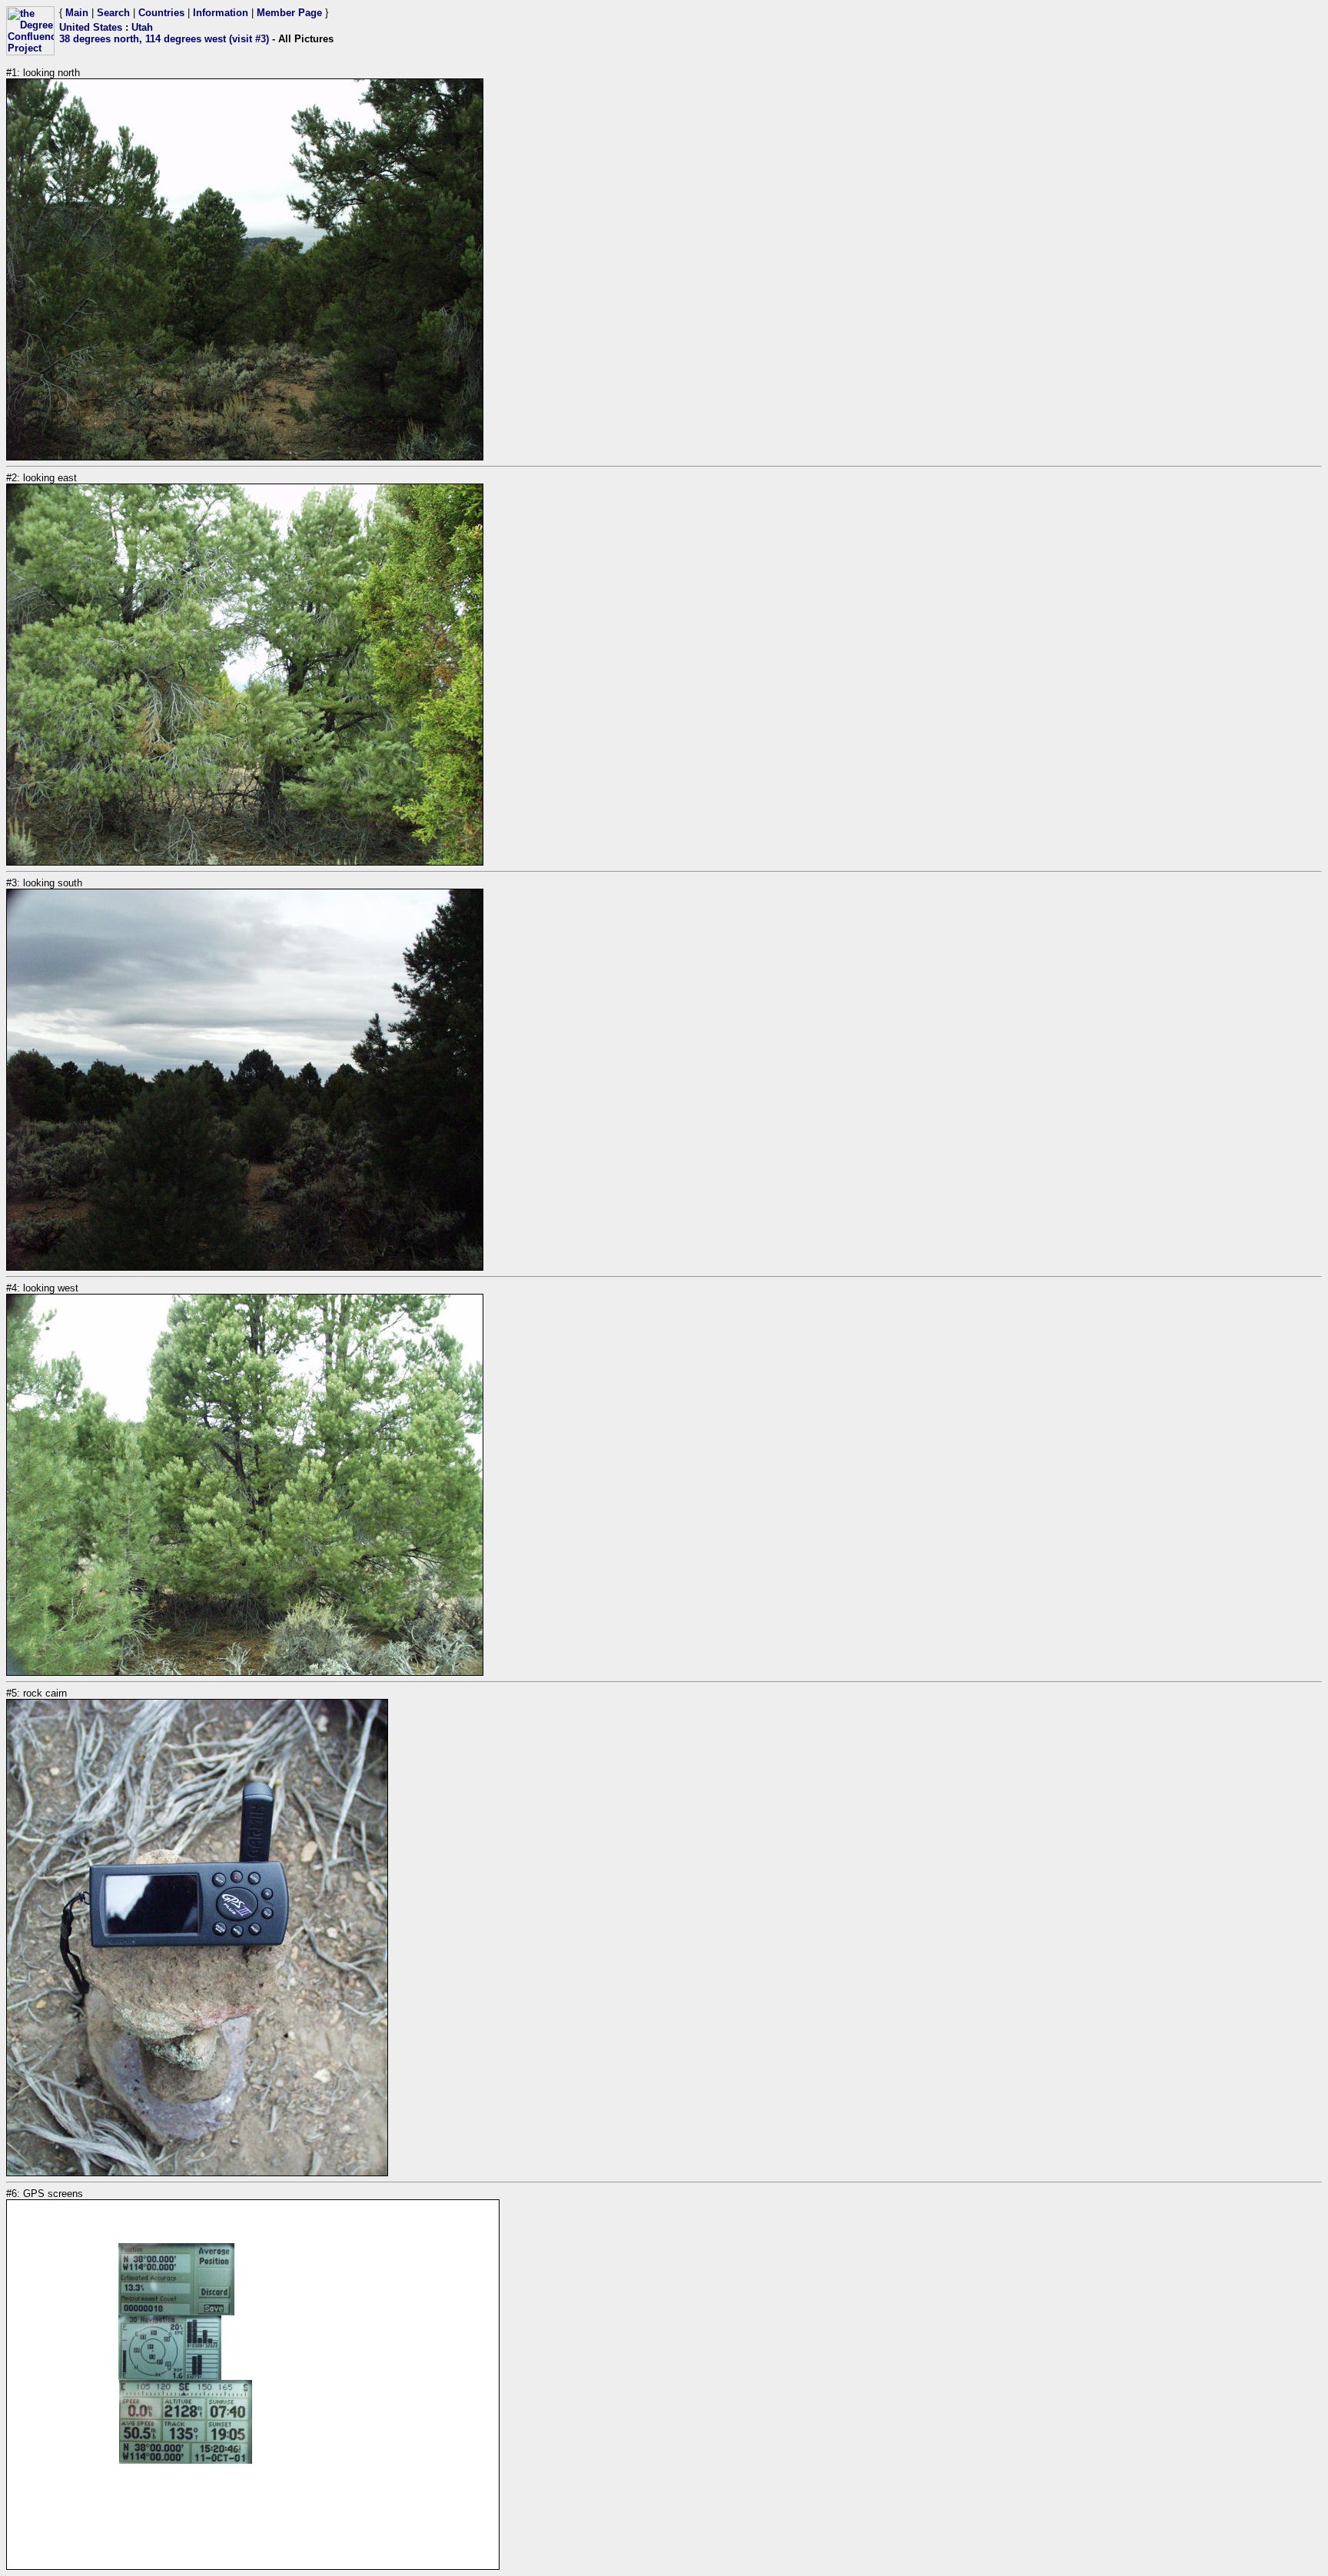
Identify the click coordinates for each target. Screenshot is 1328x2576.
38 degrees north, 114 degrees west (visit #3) (164, 39)
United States (91, 27)
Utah (142, 27)
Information (221, 13)
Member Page (289, 13)
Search (113, 13)
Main (77, 13)
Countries (161, 13)
